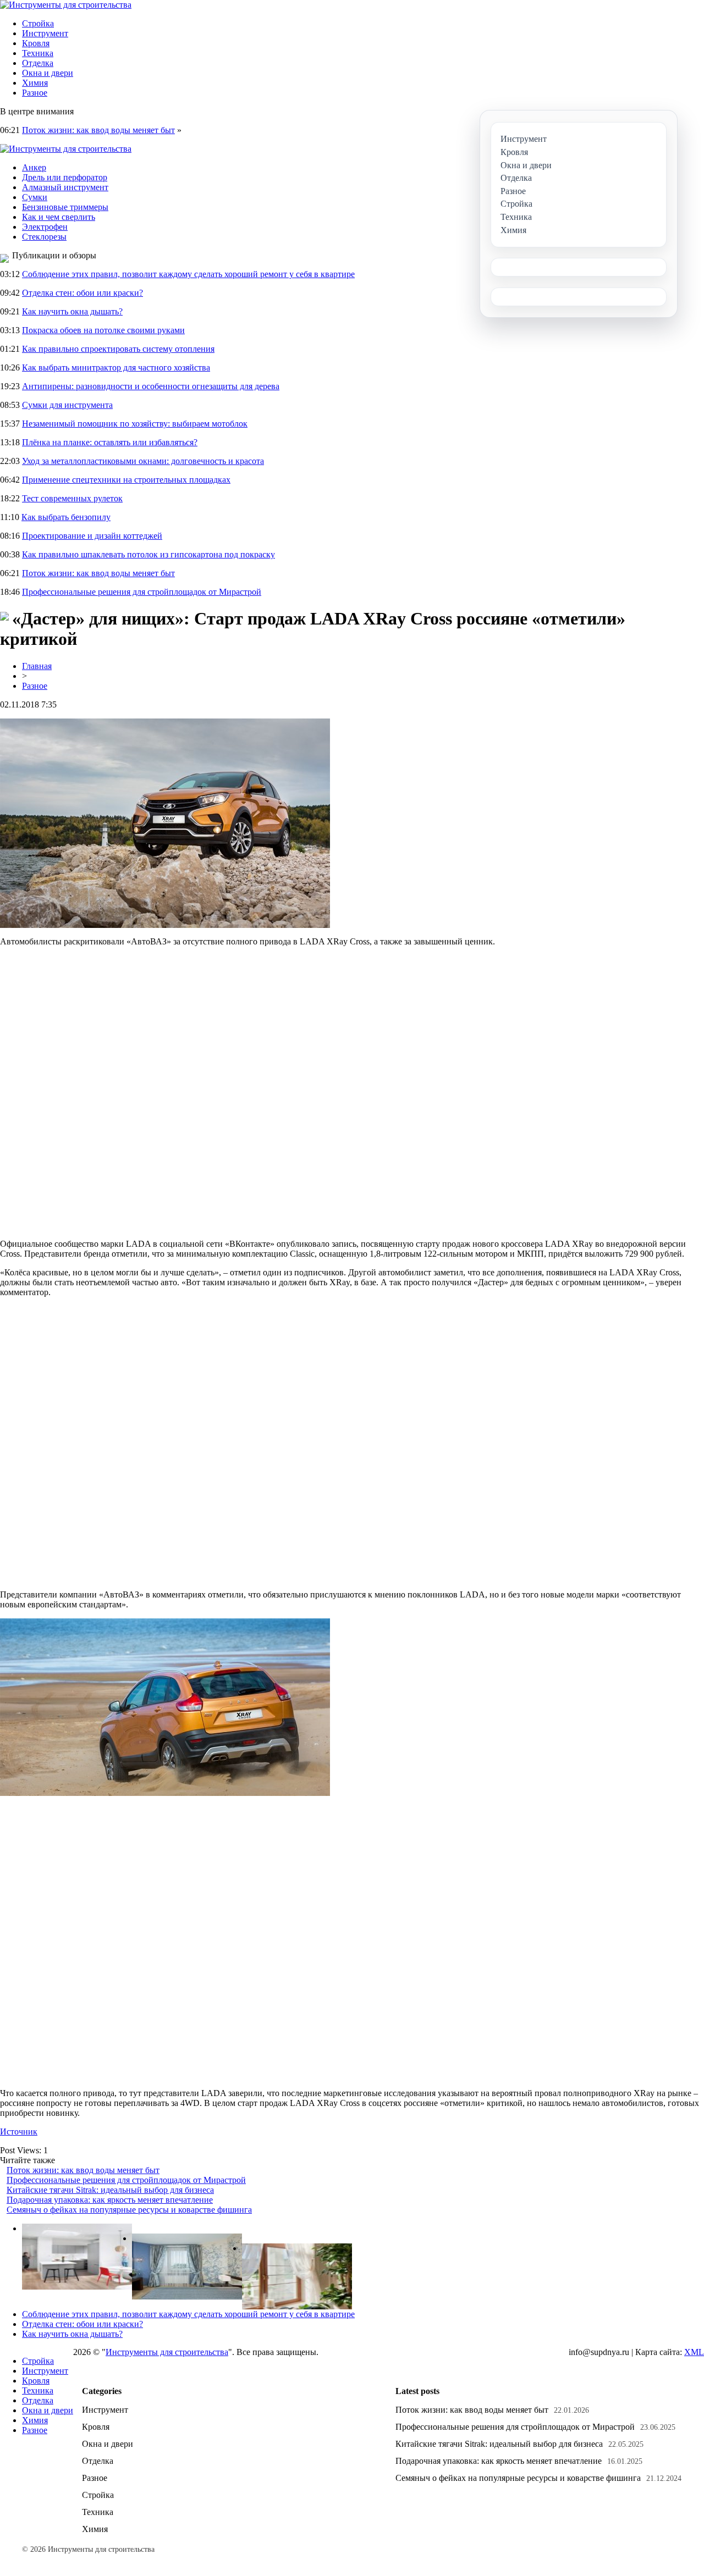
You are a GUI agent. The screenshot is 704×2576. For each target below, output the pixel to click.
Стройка (38, 23)
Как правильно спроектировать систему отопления (118, 349)
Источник (19, 2132)
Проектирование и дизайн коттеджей (92, 536)
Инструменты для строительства (167, 2352)
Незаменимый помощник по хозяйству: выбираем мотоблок (135, 424)
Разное (35, 93)
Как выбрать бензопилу (66, 517)
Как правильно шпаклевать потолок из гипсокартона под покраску (148, 554)
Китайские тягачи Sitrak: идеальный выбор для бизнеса (110, 2190)
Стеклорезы (44, 237)
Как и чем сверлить (59, 217)
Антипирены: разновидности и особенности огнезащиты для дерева (151, 386)
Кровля (36, 43)
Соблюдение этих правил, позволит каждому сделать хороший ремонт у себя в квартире (188, 274)
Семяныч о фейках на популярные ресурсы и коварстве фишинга (129, 2210)
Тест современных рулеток (72, 498)
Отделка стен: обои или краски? (82, 293)
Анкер (34, 167)
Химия (35, 83)
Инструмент (45, 33)
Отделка (38, 63)
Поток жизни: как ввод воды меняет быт (98, 130)
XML (694, 2352)
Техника (38, 53)
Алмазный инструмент (65, 187)
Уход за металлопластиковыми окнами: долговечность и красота (143, 461)
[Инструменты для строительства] (66, 5)
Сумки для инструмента (67, 405)
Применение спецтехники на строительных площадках (126, 480)
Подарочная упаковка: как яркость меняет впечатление (110, 2200)
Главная (37, 666)
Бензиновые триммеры (65, 207)
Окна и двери (48, 73)
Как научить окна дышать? (72, 311)
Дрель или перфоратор (65, 177)
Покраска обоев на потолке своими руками (103, 330)
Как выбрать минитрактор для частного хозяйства (116, 367)
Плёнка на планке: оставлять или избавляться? (110, 442)
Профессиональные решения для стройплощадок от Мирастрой (142, 592)
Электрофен (45, 227)
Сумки (35, 197)
